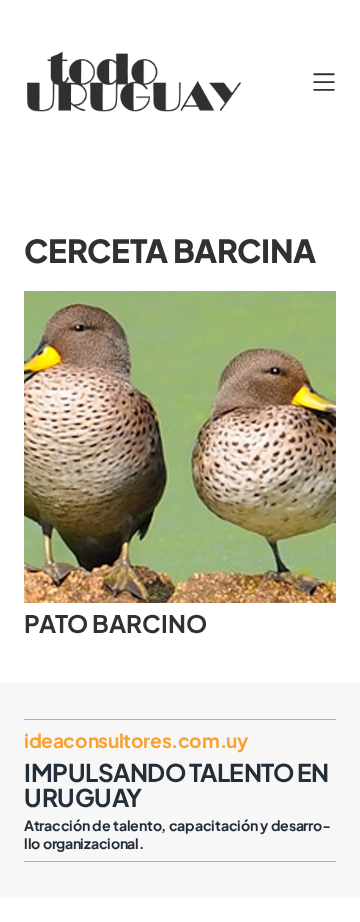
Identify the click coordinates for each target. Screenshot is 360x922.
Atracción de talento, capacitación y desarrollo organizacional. (177, 834)
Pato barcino (115, 623)
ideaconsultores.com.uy (136, 740)
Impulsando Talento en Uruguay (176, 784)
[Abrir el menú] (324, 82)
